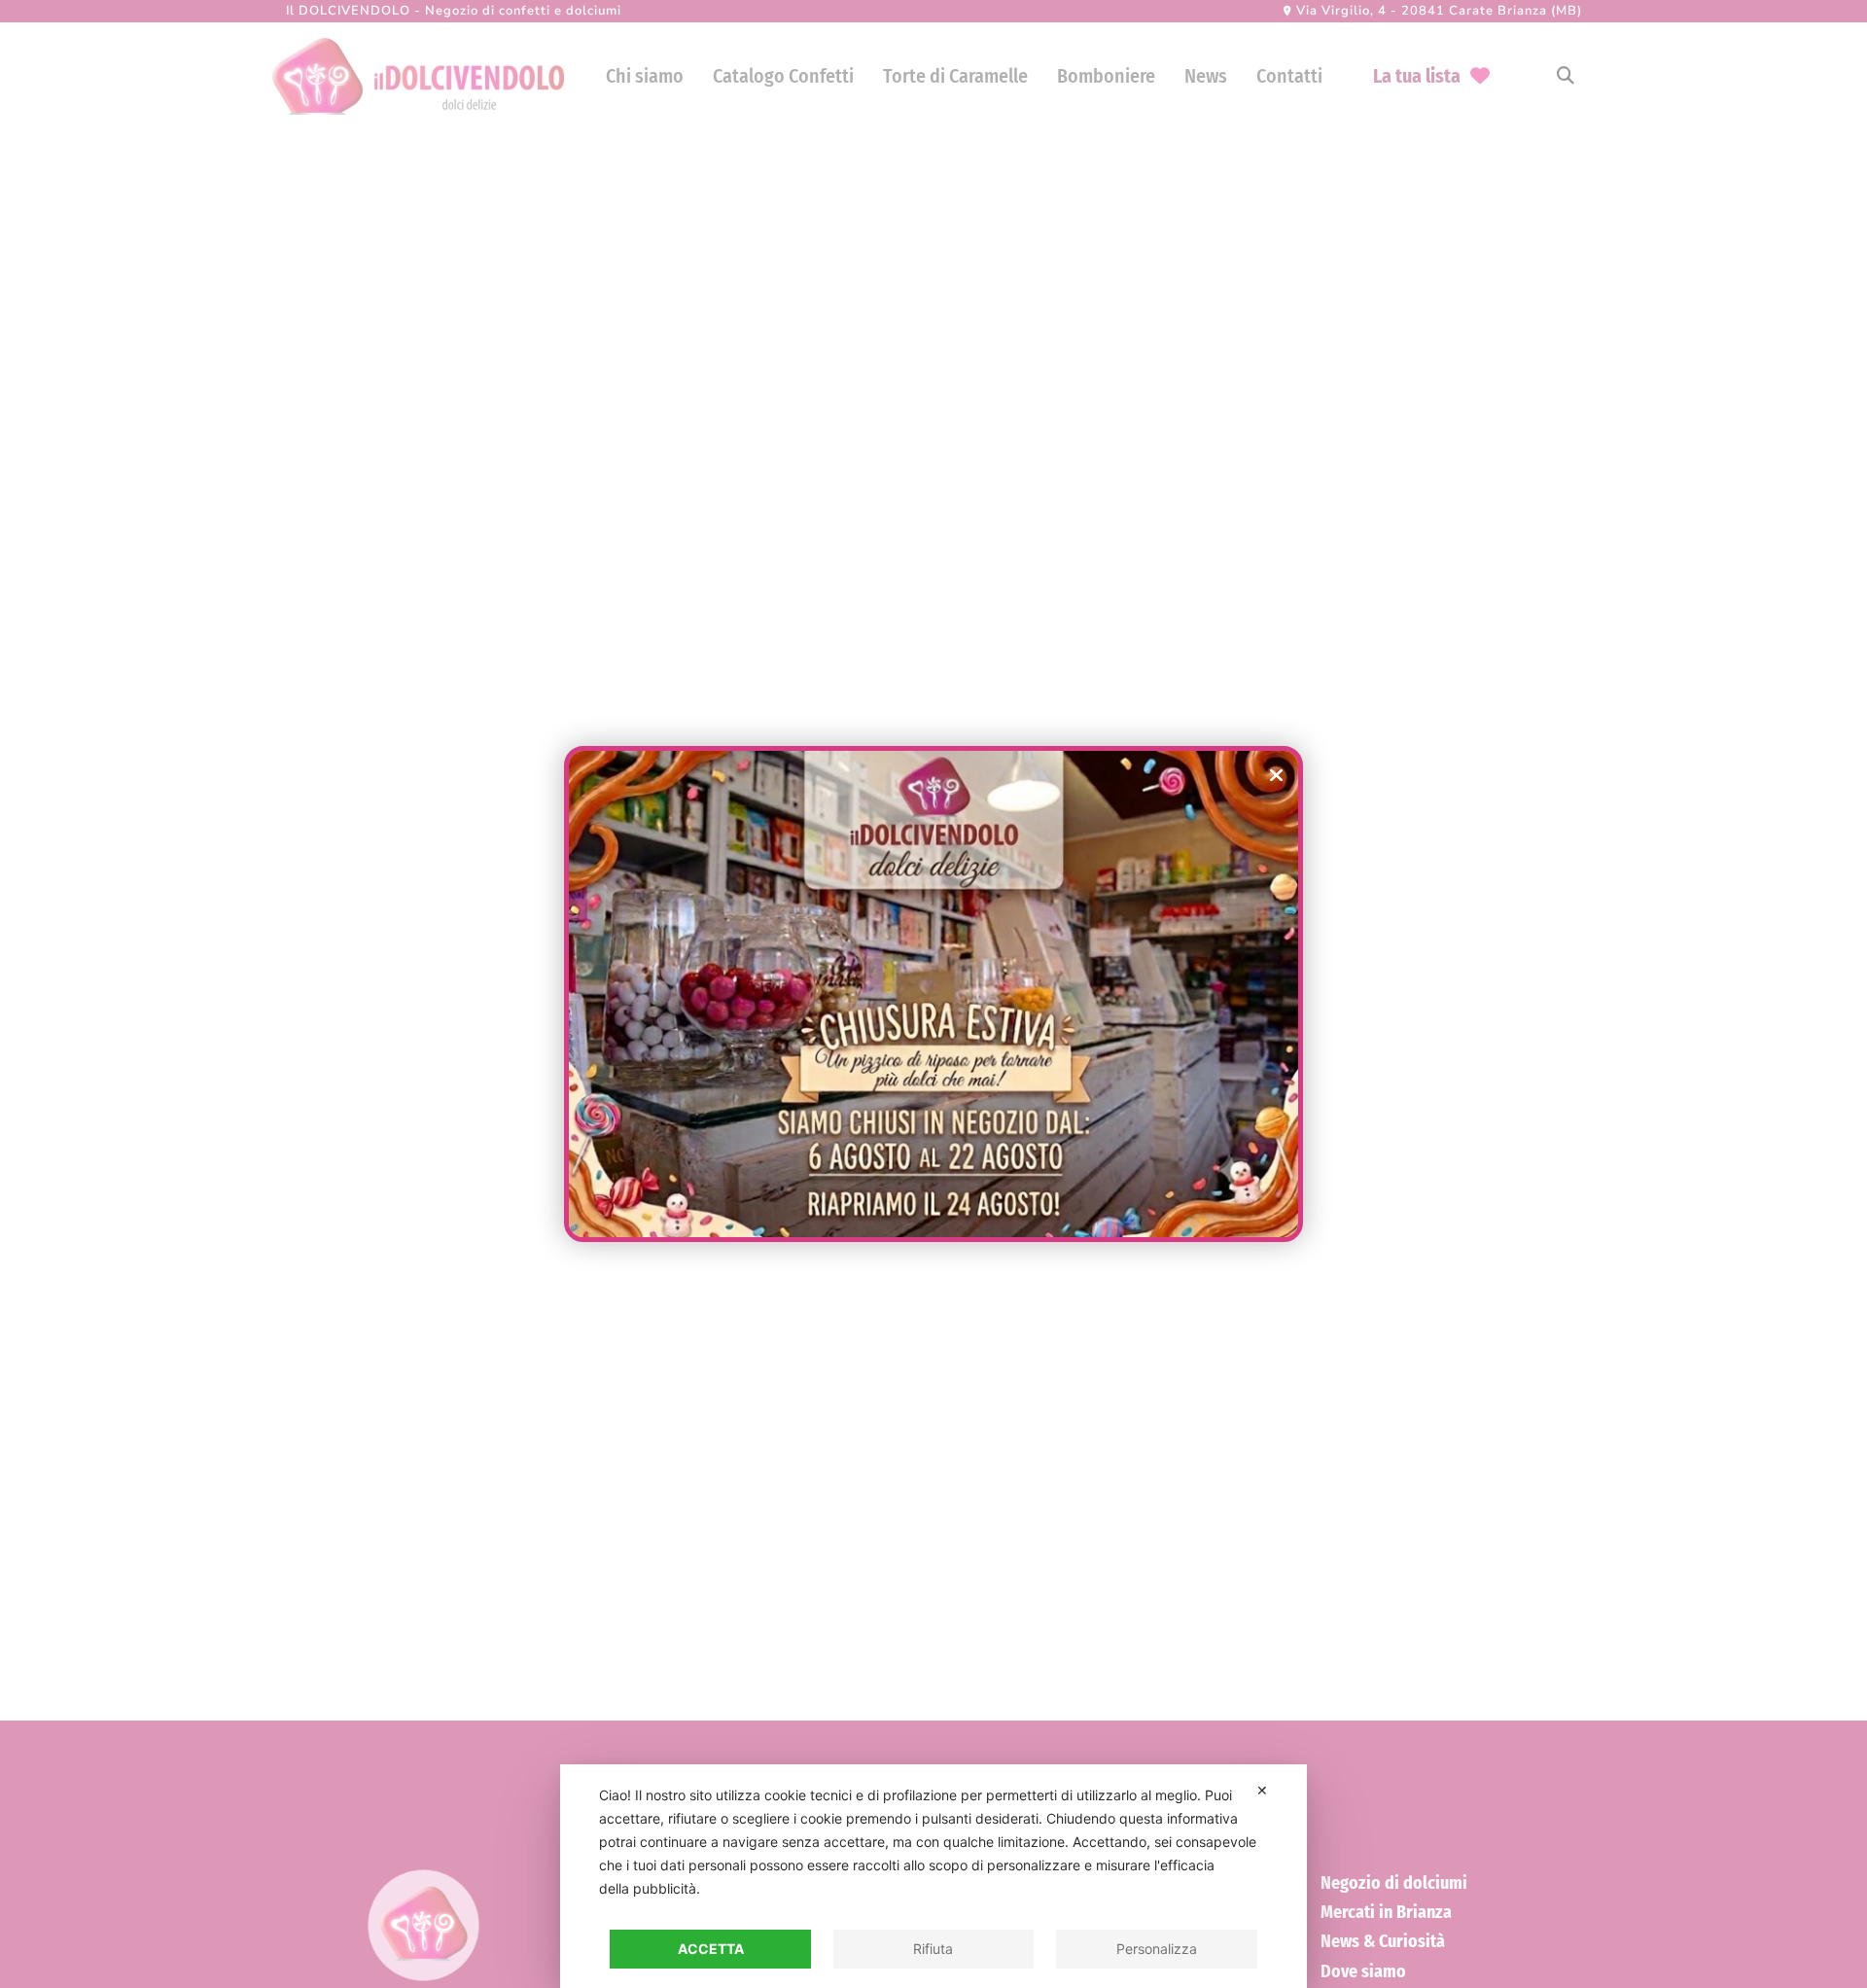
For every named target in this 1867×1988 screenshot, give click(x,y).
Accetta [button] (711, 1949)
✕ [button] (1262, 1790)
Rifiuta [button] (933, 1949)
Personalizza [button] (1157, 1949)
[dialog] (933, 1876)
